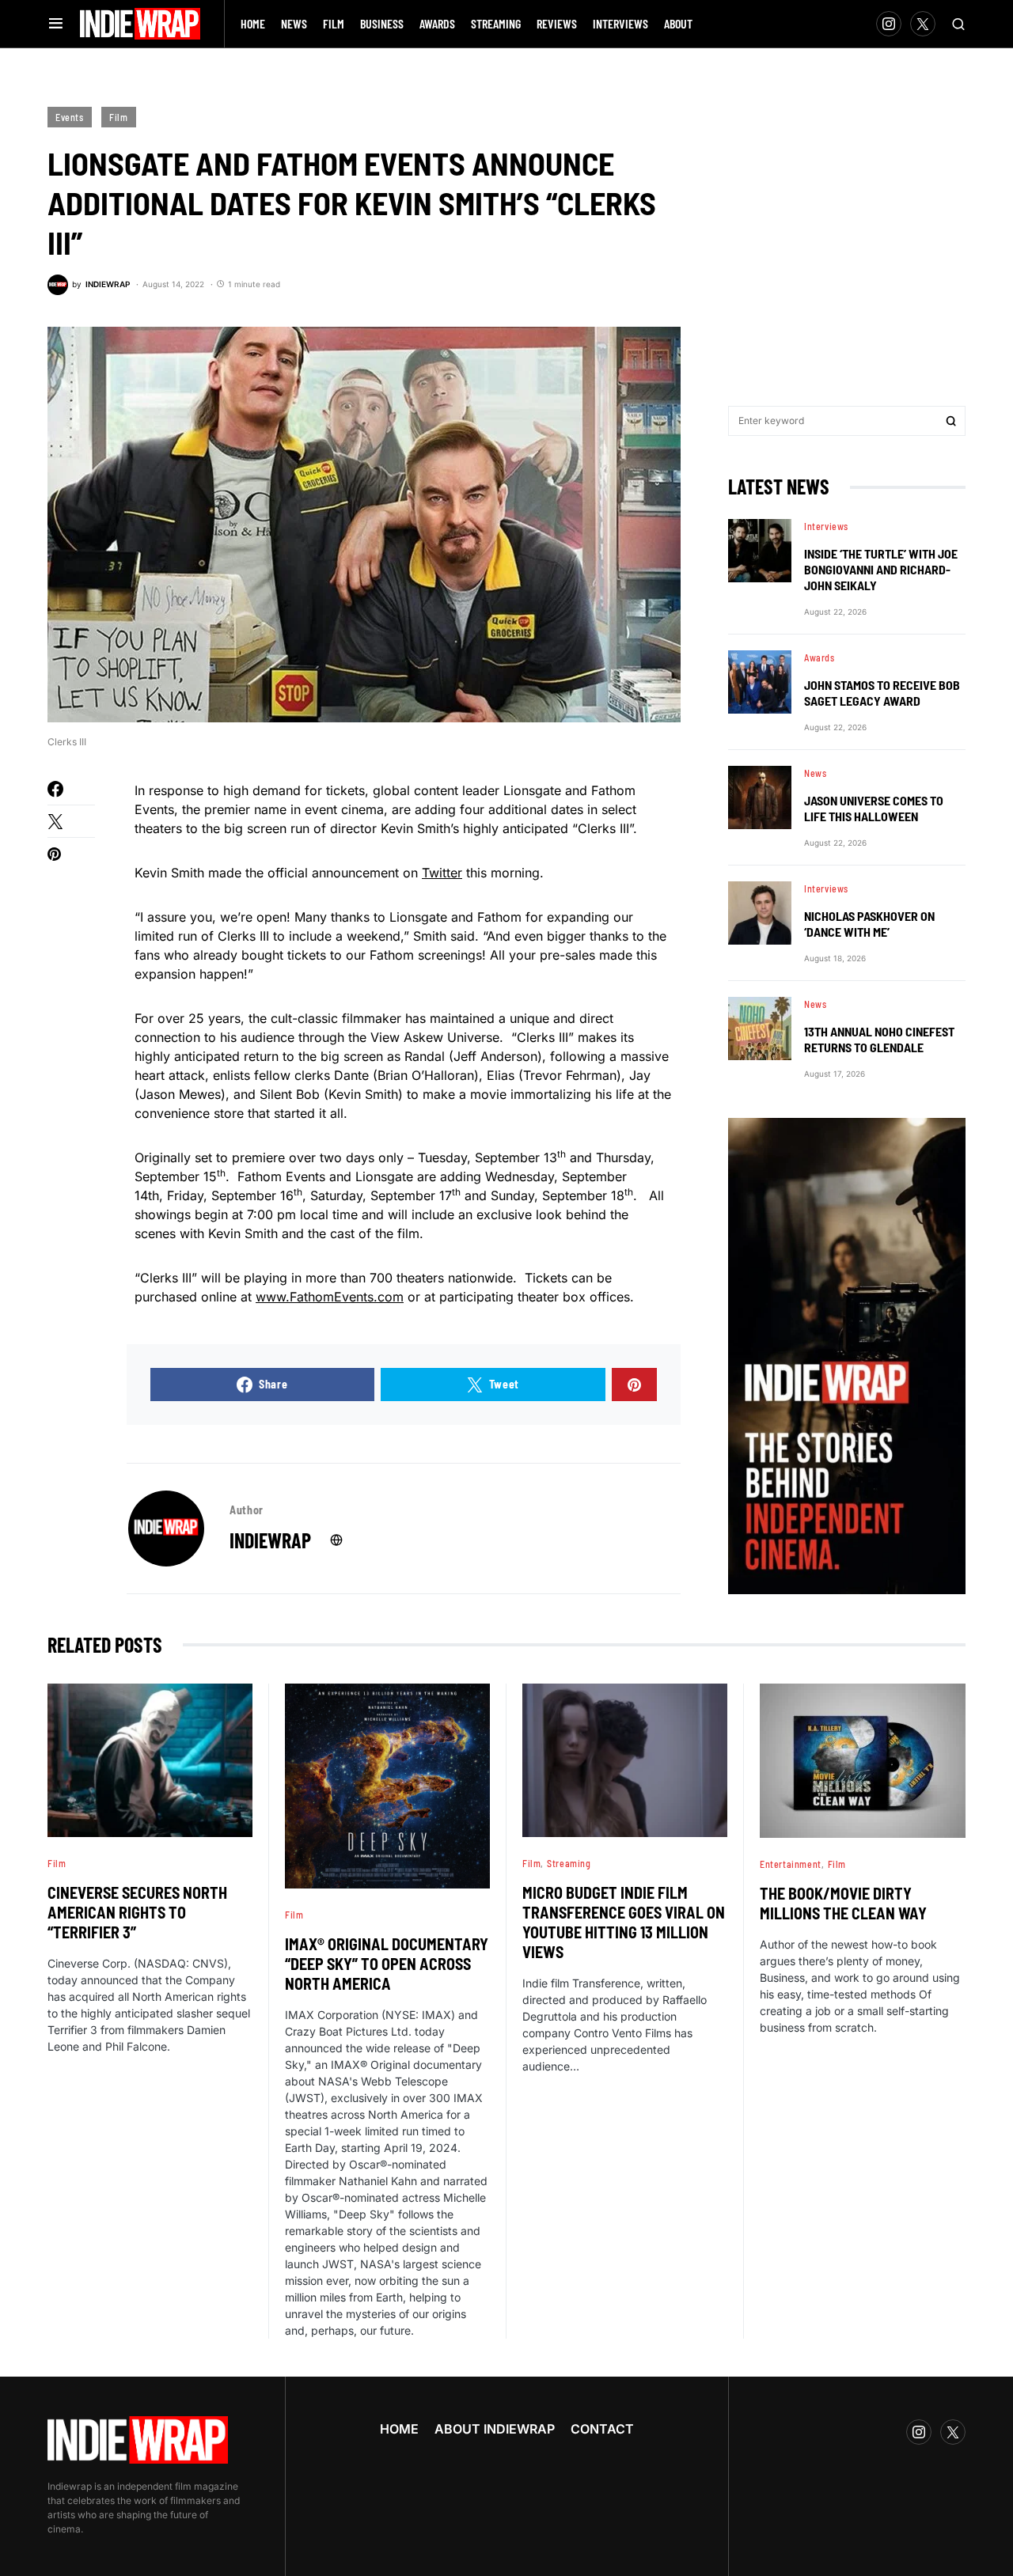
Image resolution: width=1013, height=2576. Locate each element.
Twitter (442, 873)
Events (70, 117)
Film (118, 117)
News (815, 773)
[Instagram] (889, 24)
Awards (820, 657)
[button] (56, 24)
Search (951, 421)
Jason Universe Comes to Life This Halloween (874, 808)
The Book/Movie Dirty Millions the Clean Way (843, 1903)
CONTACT (602, 2429)
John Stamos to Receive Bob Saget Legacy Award (882, 693)
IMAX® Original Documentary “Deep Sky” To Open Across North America (387, 1964)
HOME (399, 2429)
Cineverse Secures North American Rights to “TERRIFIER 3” (137, 1912)
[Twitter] (923, 24)
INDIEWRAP (270, 1540)
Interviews (826, 526)
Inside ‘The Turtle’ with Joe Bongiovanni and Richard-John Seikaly (881, 569)
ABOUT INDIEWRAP (495, 2429)
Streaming (569, 1863)
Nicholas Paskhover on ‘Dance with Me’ (869, 924)
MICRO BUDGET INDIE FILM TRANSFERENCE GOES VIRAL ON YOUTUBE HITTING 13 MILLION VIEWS (624, 1922)
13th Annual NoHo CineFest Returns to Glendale (879, 1039)
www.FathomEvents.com (330, 1297)
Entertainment (791, 1864)
